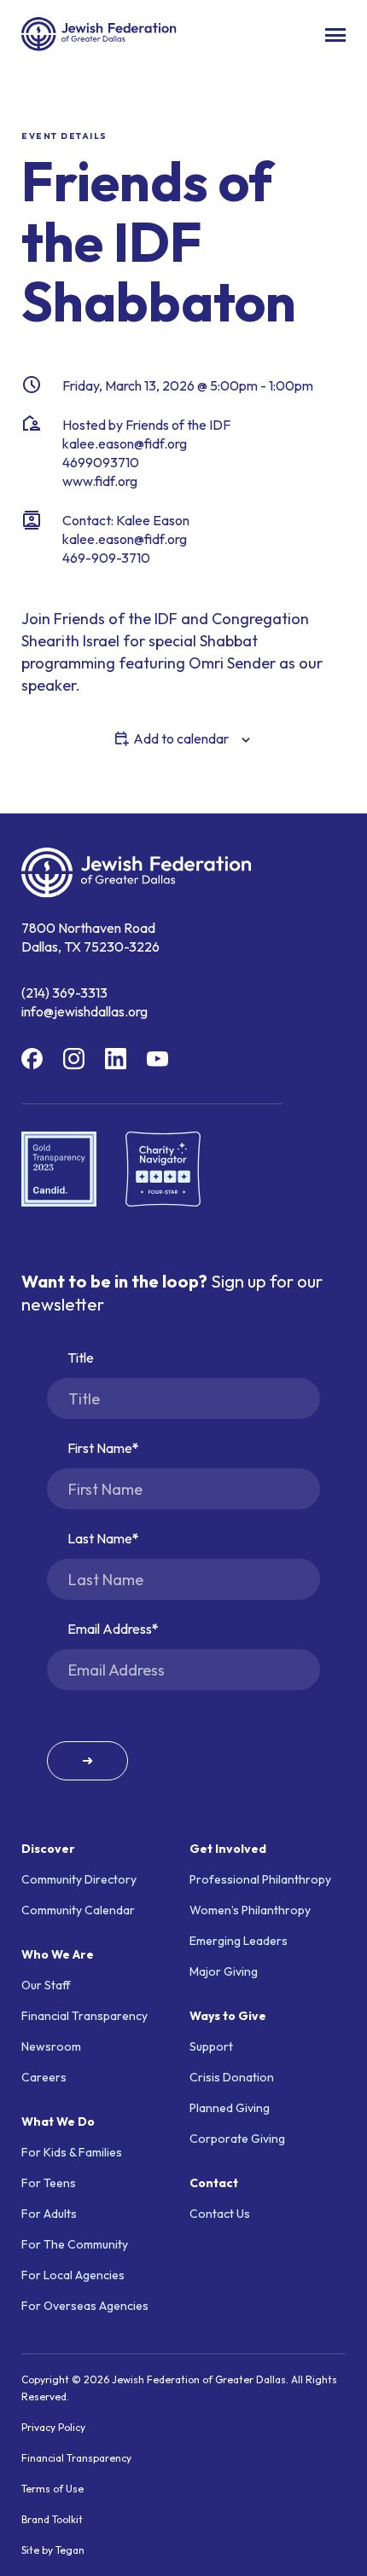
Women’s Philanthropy (250, 1910)
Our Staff (46, 1985)
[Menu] (335, 35)
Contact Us (220, 2214)
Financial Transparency (84, 2016)
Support (211, 2046)
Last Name (100, 1538)
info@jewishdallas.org (84, 1011)
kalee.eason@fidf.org (125, 443)
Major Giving (224, 1971)
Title (81, 1357)
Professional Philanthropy (260, 1879)
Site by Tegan (53, 2550)
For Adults (49, 2214)
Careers (44, 2077)
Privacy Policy (53, 2427)
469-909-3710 (106, 558)
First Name (100, 1448)
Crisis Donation (232, 2077)
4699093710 (101, 462)
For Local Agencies (73, 2275)
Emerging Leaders (239, 1941)
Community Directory (79, 1879)
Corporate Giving (237, 2139)
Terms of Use (52, 2489)
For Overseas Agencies (85, 2306)
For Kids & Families (72, 2152)
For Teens (49, 2183)
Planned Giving (230, 2108)
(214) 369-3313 (64, 993)
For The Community (75, 2244)
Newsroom (51, 2046)
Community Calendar (78, 1910)
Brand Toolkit (52, 2519)
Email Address (110, 1629)
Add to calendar (181, 738)
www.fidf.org (100, 481)
